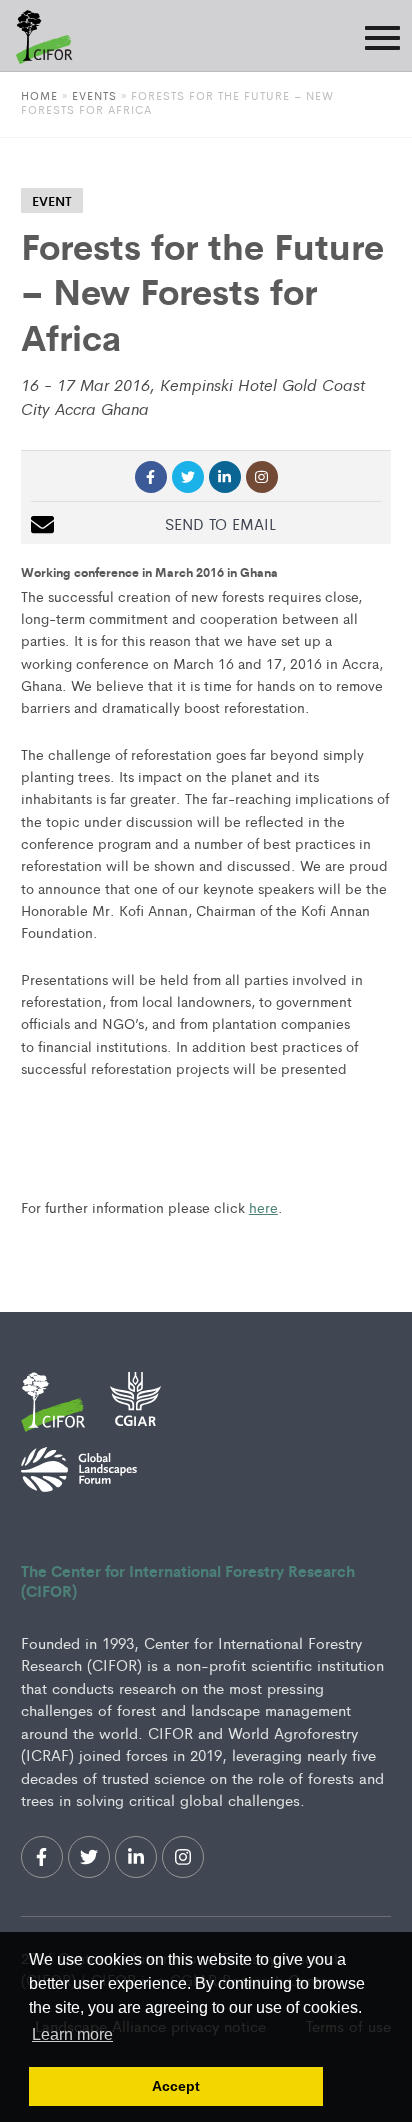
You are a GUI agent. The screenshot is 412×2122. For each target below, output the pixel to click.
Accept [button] (176, 2086)
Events (96, 95)
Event (52, 200)
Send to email (220, 523)
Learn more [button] (72, 2034)
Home (39, 95)
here (263, 1207)
